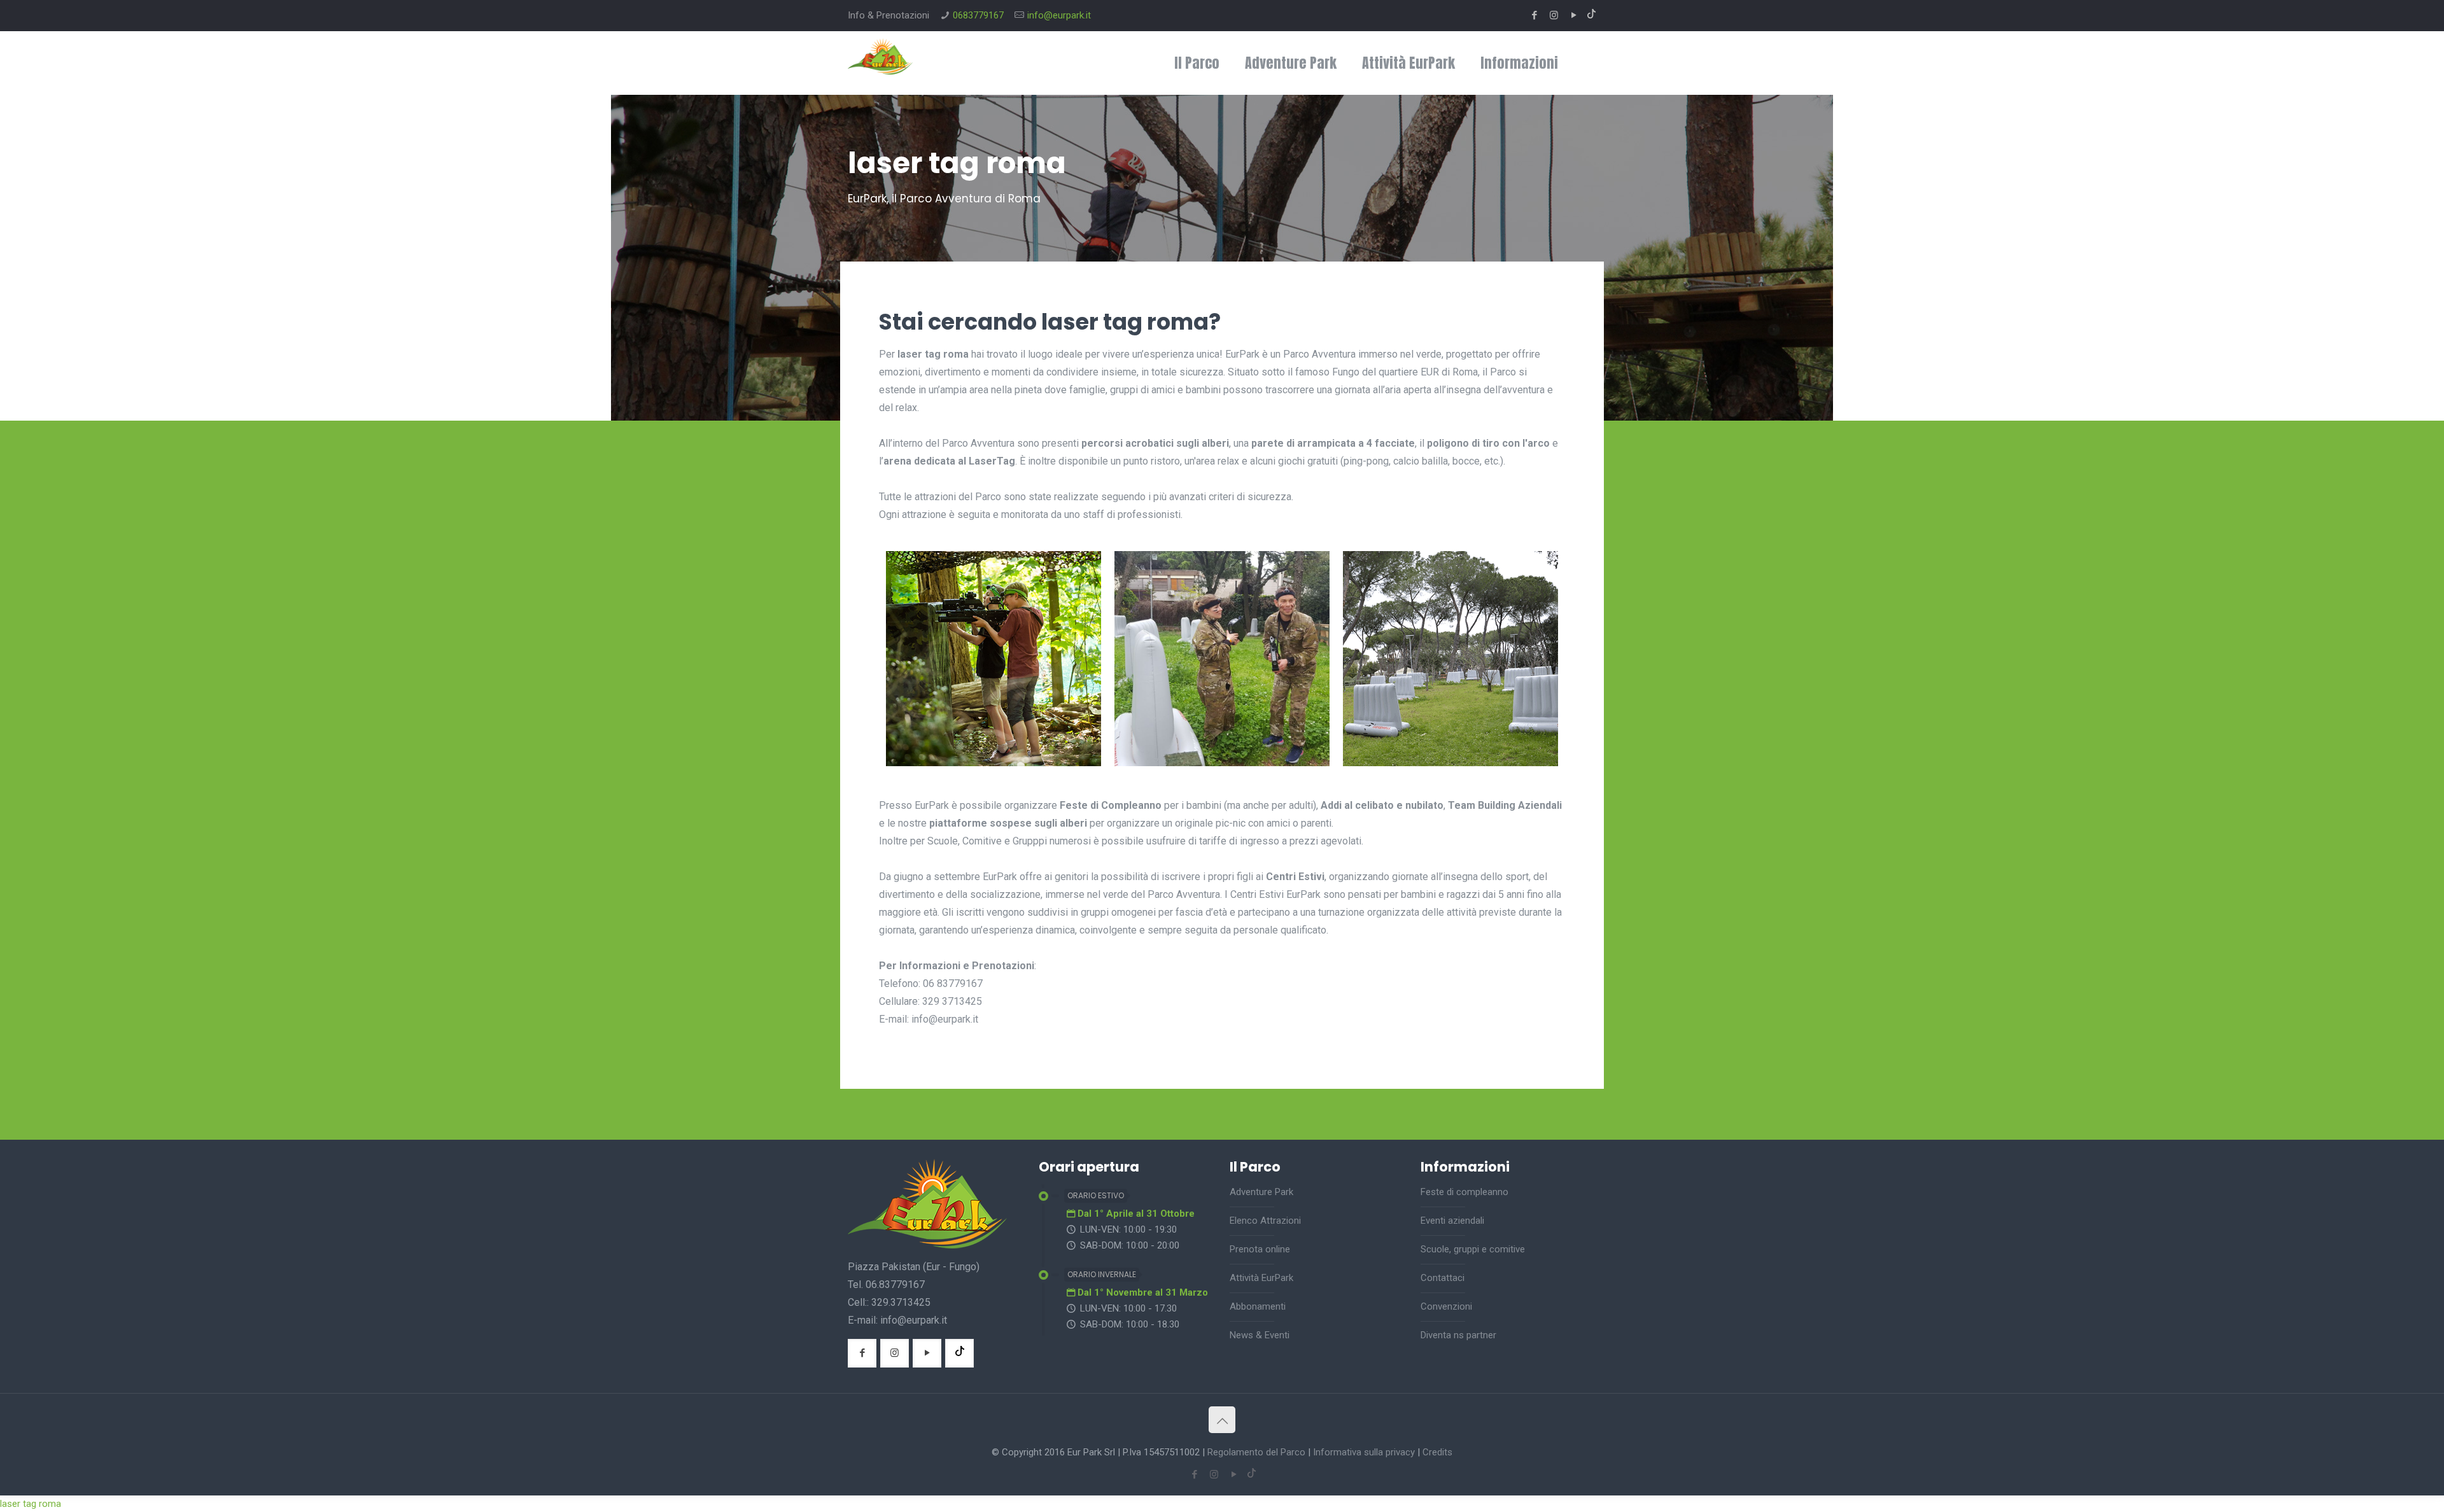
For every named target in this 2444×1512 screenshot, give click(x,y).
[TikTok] (1591, 15)
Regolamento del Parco (1256, 1452)
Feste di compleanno (1464, 1192)
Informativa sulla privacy (1364, 1452)
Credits (1437, 1452)
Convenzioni (1446, 1306)
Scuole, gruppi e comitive (1473, 1249)
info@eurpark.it (1059, 15)
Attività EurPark (1261, 1278)
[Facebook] (1534, 15)
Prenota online (1260, 1249)
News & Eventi (1260, 1335)
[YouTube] (1574, 15)
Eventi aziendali (1452, 1221)
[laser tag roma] (994, 763)
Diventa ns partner (1458, 1335)
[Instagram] (1554, 15)
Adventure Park (1261, 1192)
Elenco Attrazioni (1265, 1221)
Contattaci (1443, 1278)
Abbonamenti (1258, 1306)
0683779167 (978, 15)
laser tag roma (31, 1504)
